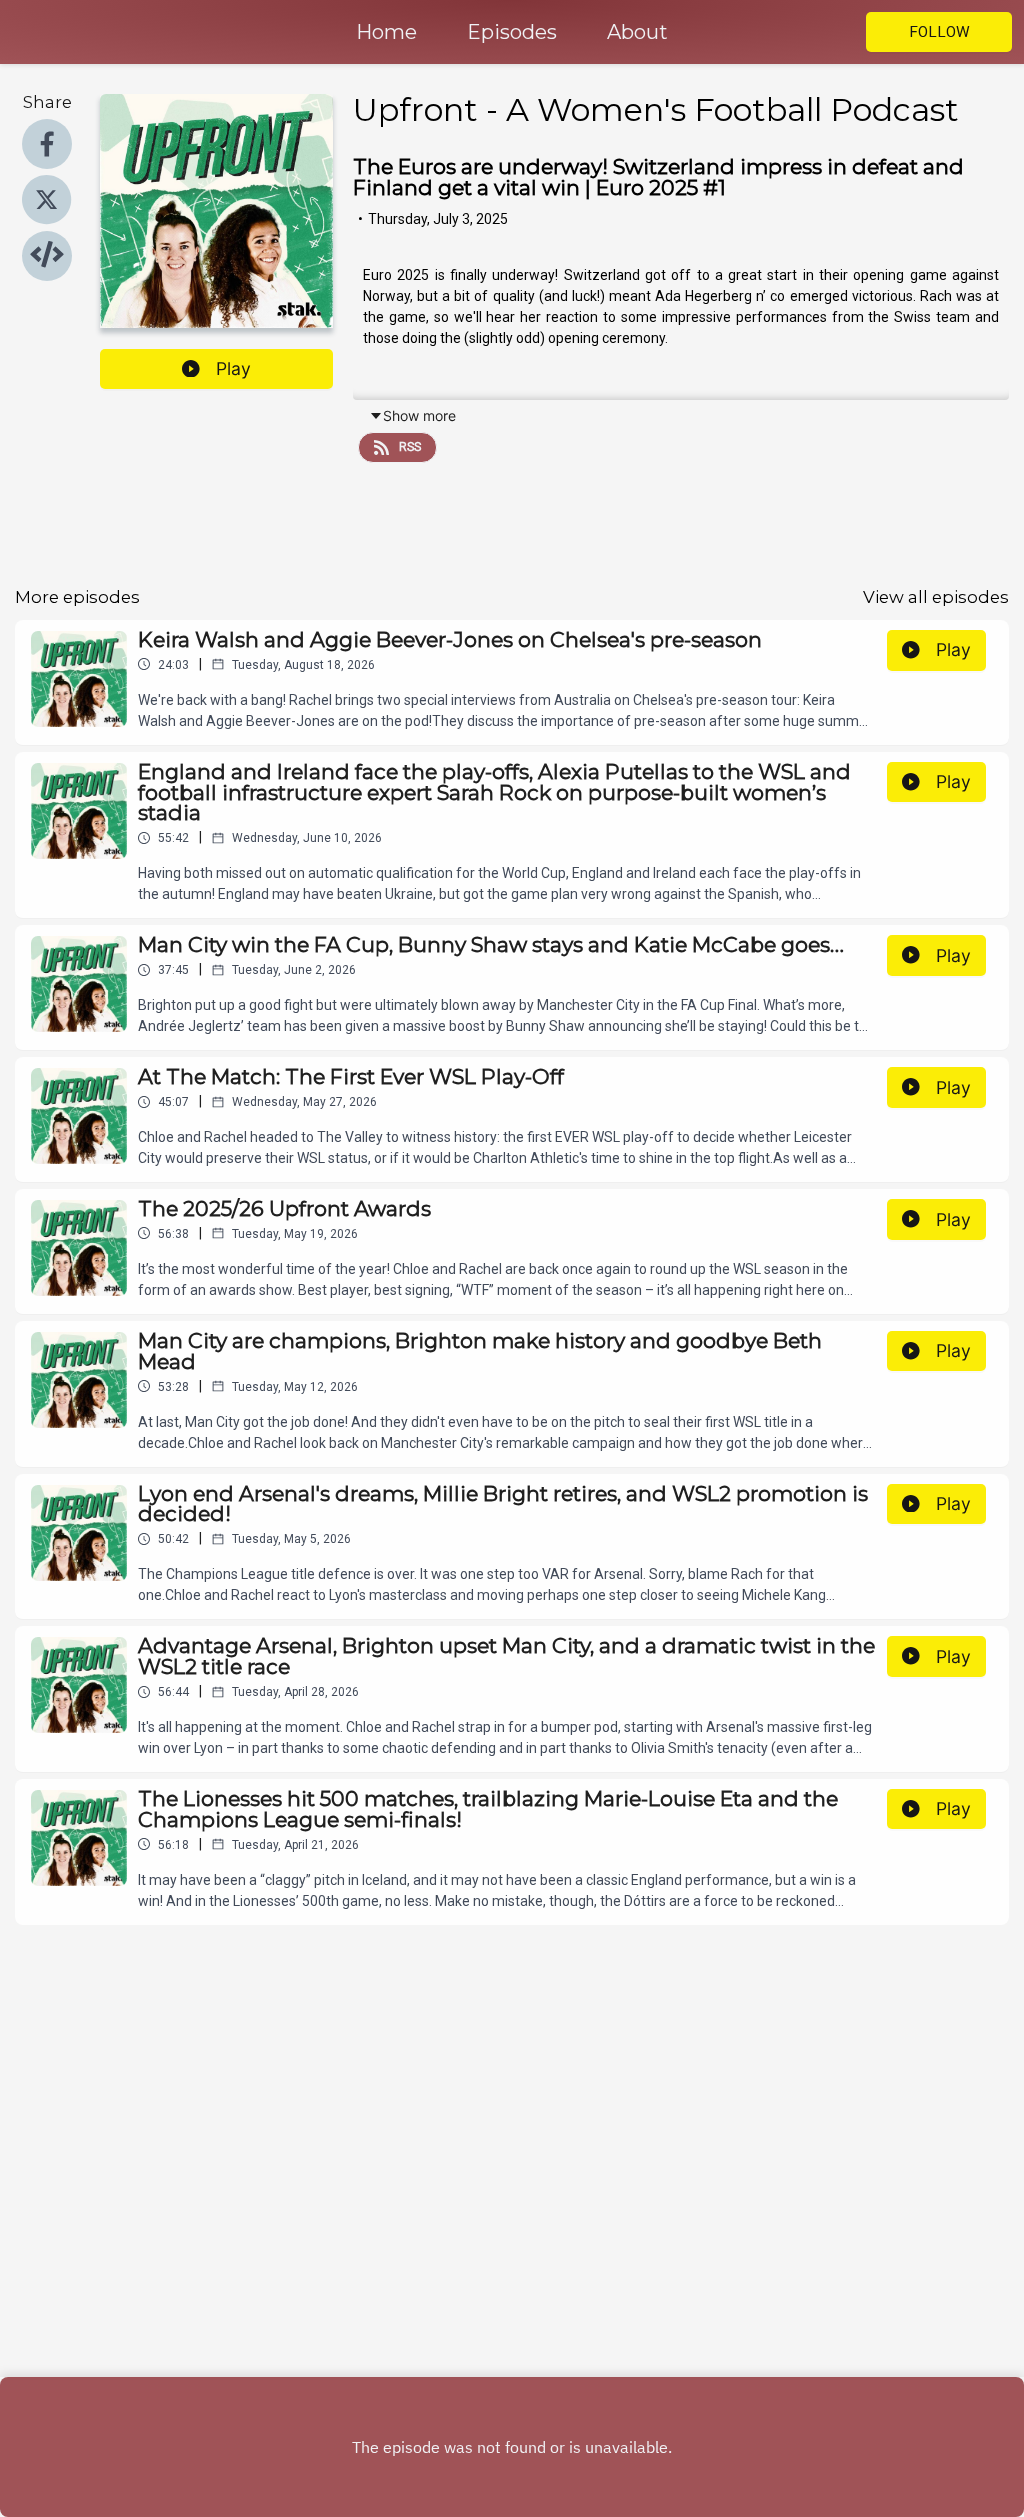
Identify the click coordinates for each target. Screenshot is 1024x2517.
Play (233, 368)
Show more (419, 415)
